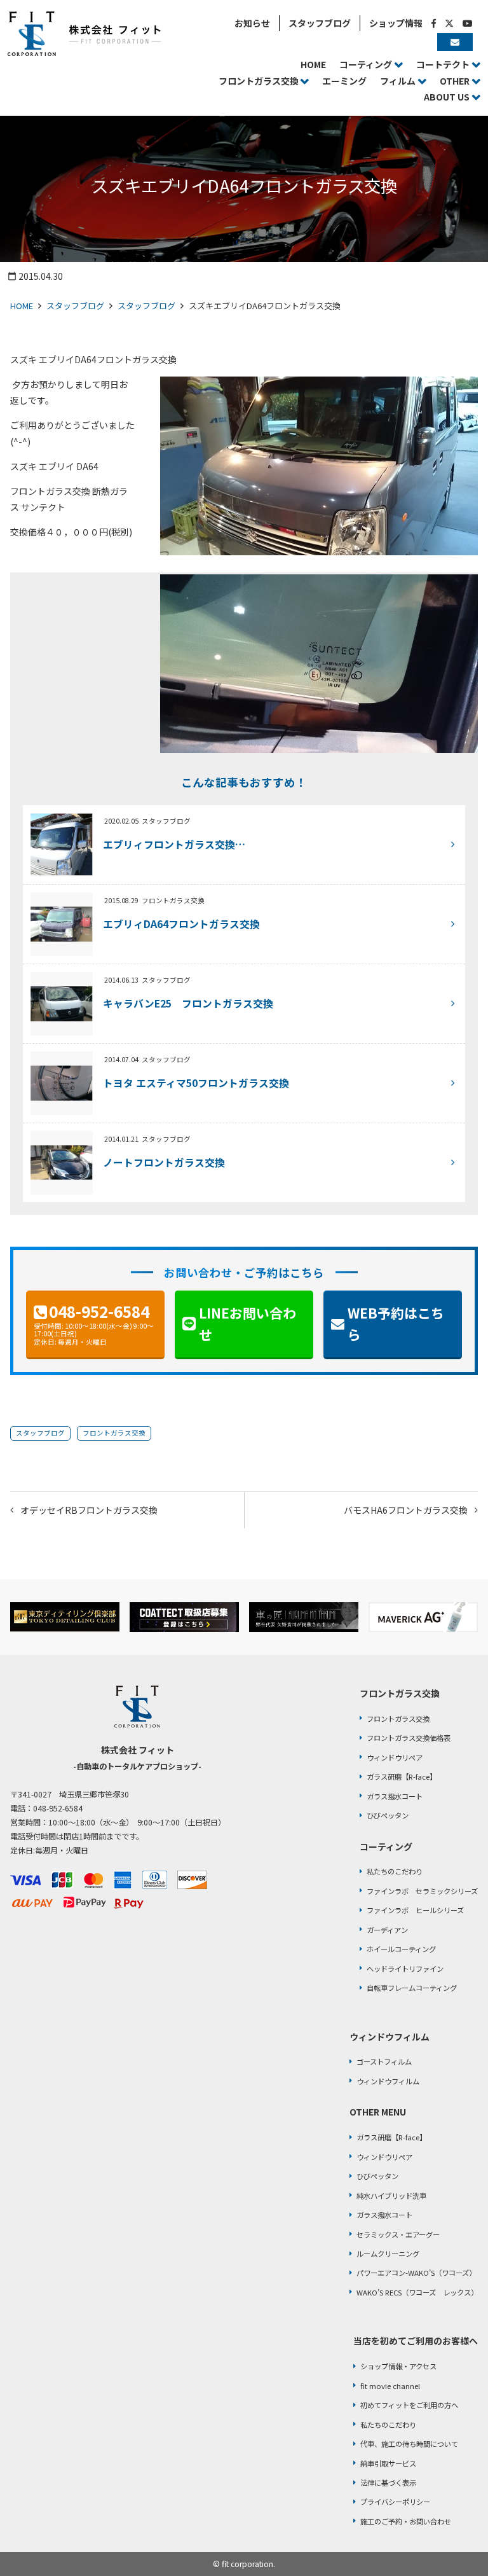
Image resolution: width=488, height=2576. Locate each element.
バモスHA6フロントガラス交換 (406, 1510)
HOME (22, 306)
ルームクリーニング (388, 2254)
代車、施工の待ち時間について (409, 2444)
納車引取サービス (388, 2463)
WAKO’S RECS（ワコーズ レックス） (417, 2292)
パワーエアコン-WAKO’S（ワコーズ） (416, 2273)
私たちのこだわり (395, 1871)
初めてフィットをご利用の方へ (409, 2405)
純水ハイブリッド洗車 (391, 2196)
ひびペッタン (388, 1815)
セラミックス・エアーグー (398, 2234)
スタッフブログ (75, 306)
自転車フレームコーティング (412, 1988)
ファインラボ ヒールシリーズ (415, 1910)
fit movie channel (390, 2386)
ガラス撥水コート (395, 1796)
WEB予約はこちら (396, 1324)
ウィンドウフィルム (388, 2081)
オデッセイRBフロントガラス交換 (89, 1510)
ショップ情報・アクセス (398, 2366)
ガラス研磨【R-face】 (402, 1776)
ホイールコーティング (401, 1949)
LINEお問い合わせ (247, 1324)
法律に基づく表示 (388, 2483)
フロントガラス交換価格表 (409, 1738)
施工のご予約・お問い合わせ (406, 2521)
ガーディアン (387, 1930)
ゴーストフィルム (384, 2061)
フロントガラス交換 (114, 1433)
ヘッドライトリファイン (405, 1969)
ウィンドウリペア (395, 1757)
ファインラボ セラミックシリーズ (422, 1891)
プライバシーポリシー (395, 2502)
